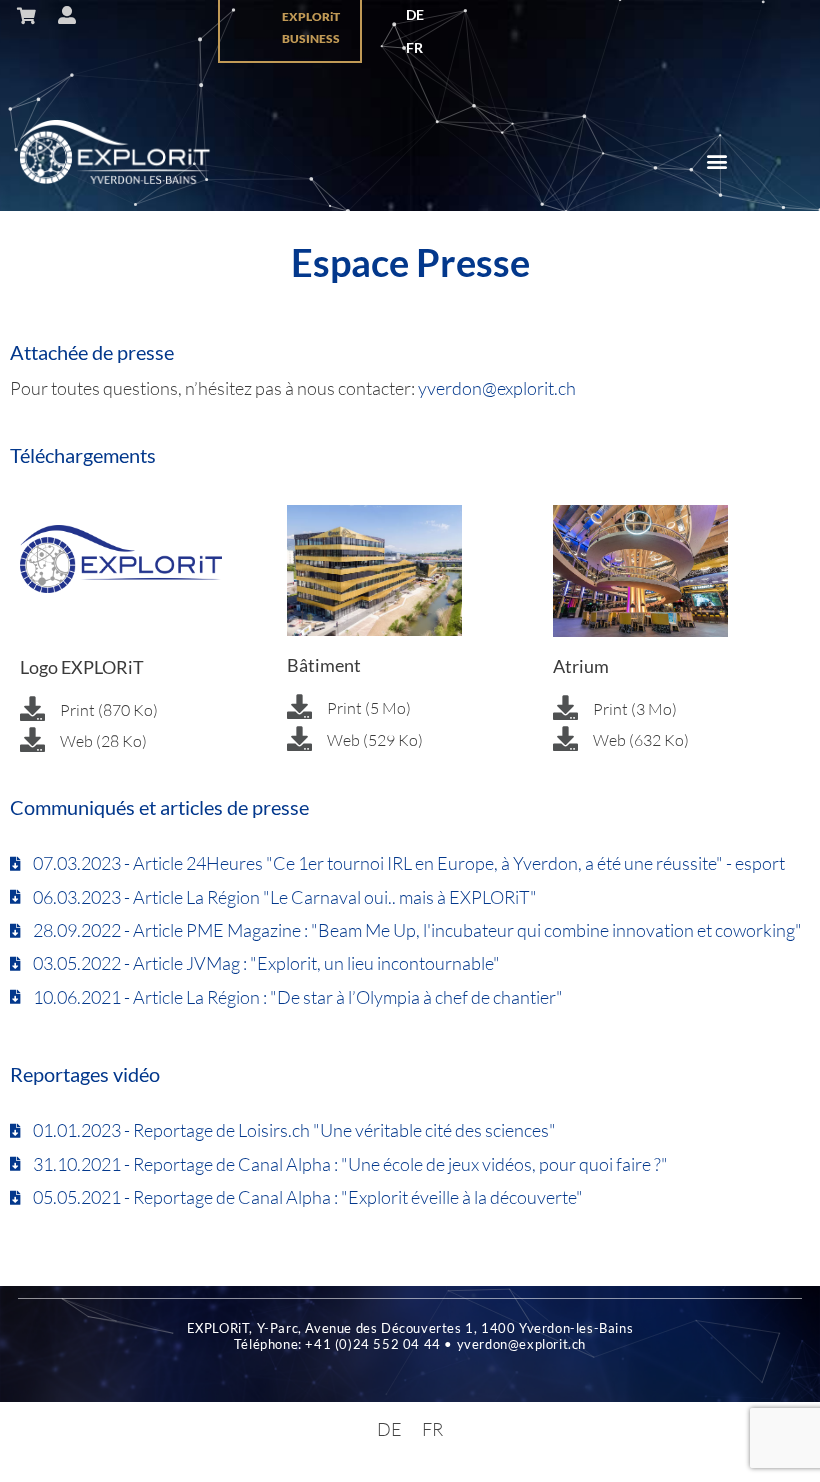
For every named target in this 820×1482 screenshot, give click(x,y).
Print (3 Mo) (635, 709)
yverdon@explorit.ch (497, 388)
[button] (717, 161)
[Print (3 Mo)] (565, 707)
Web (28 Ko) (103, 741)
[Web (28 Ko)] (32, 739)
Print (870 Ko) (109, 710)
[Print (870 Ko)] (32, 708)
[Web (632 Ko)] (565, 738)
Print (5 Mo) (369, 708)
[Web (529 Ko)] (299, 738)
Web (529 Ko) (375, 740)
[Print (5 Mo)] (299, 706)
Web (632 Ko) (641, 740)
